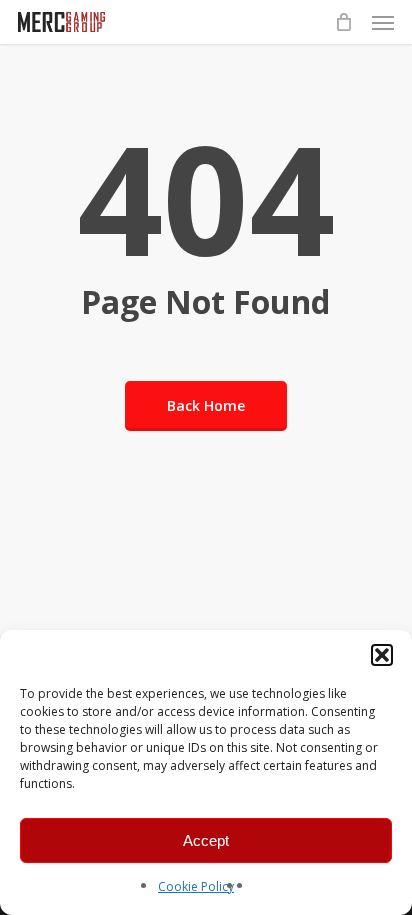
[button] (382, 655)
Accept (206, 840)
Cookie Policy (196, 886)
